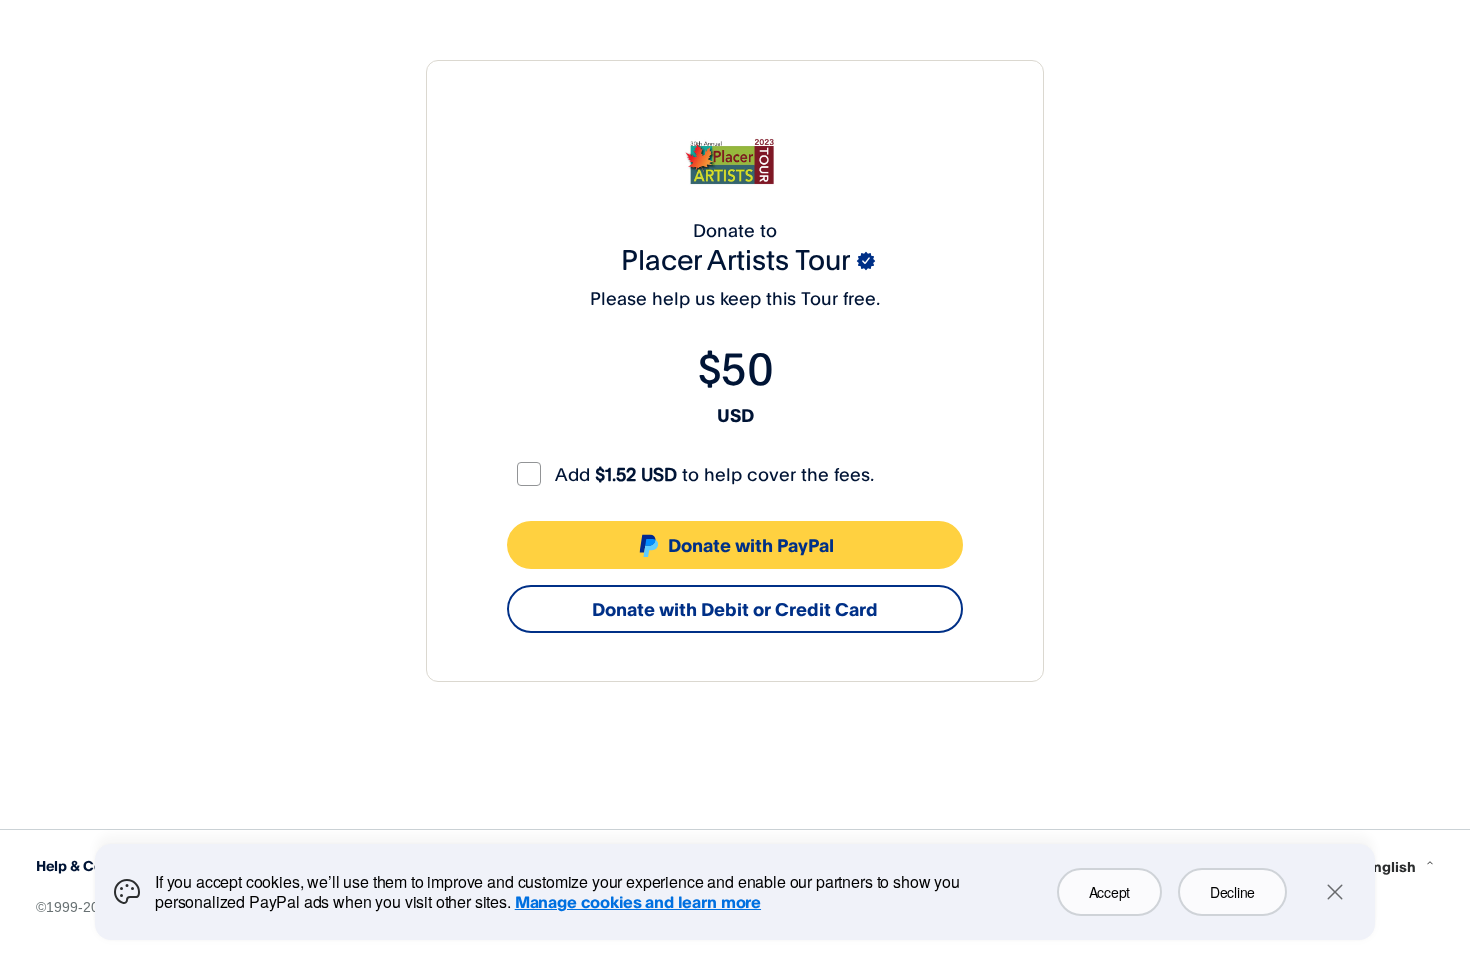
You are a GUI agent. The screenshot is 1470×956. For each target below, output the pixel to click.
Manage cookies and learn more (638, 902)
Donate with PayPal (751, 545)
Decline (1232, 892)
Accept (1109, 892)
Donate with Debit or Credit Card (735, 609)
